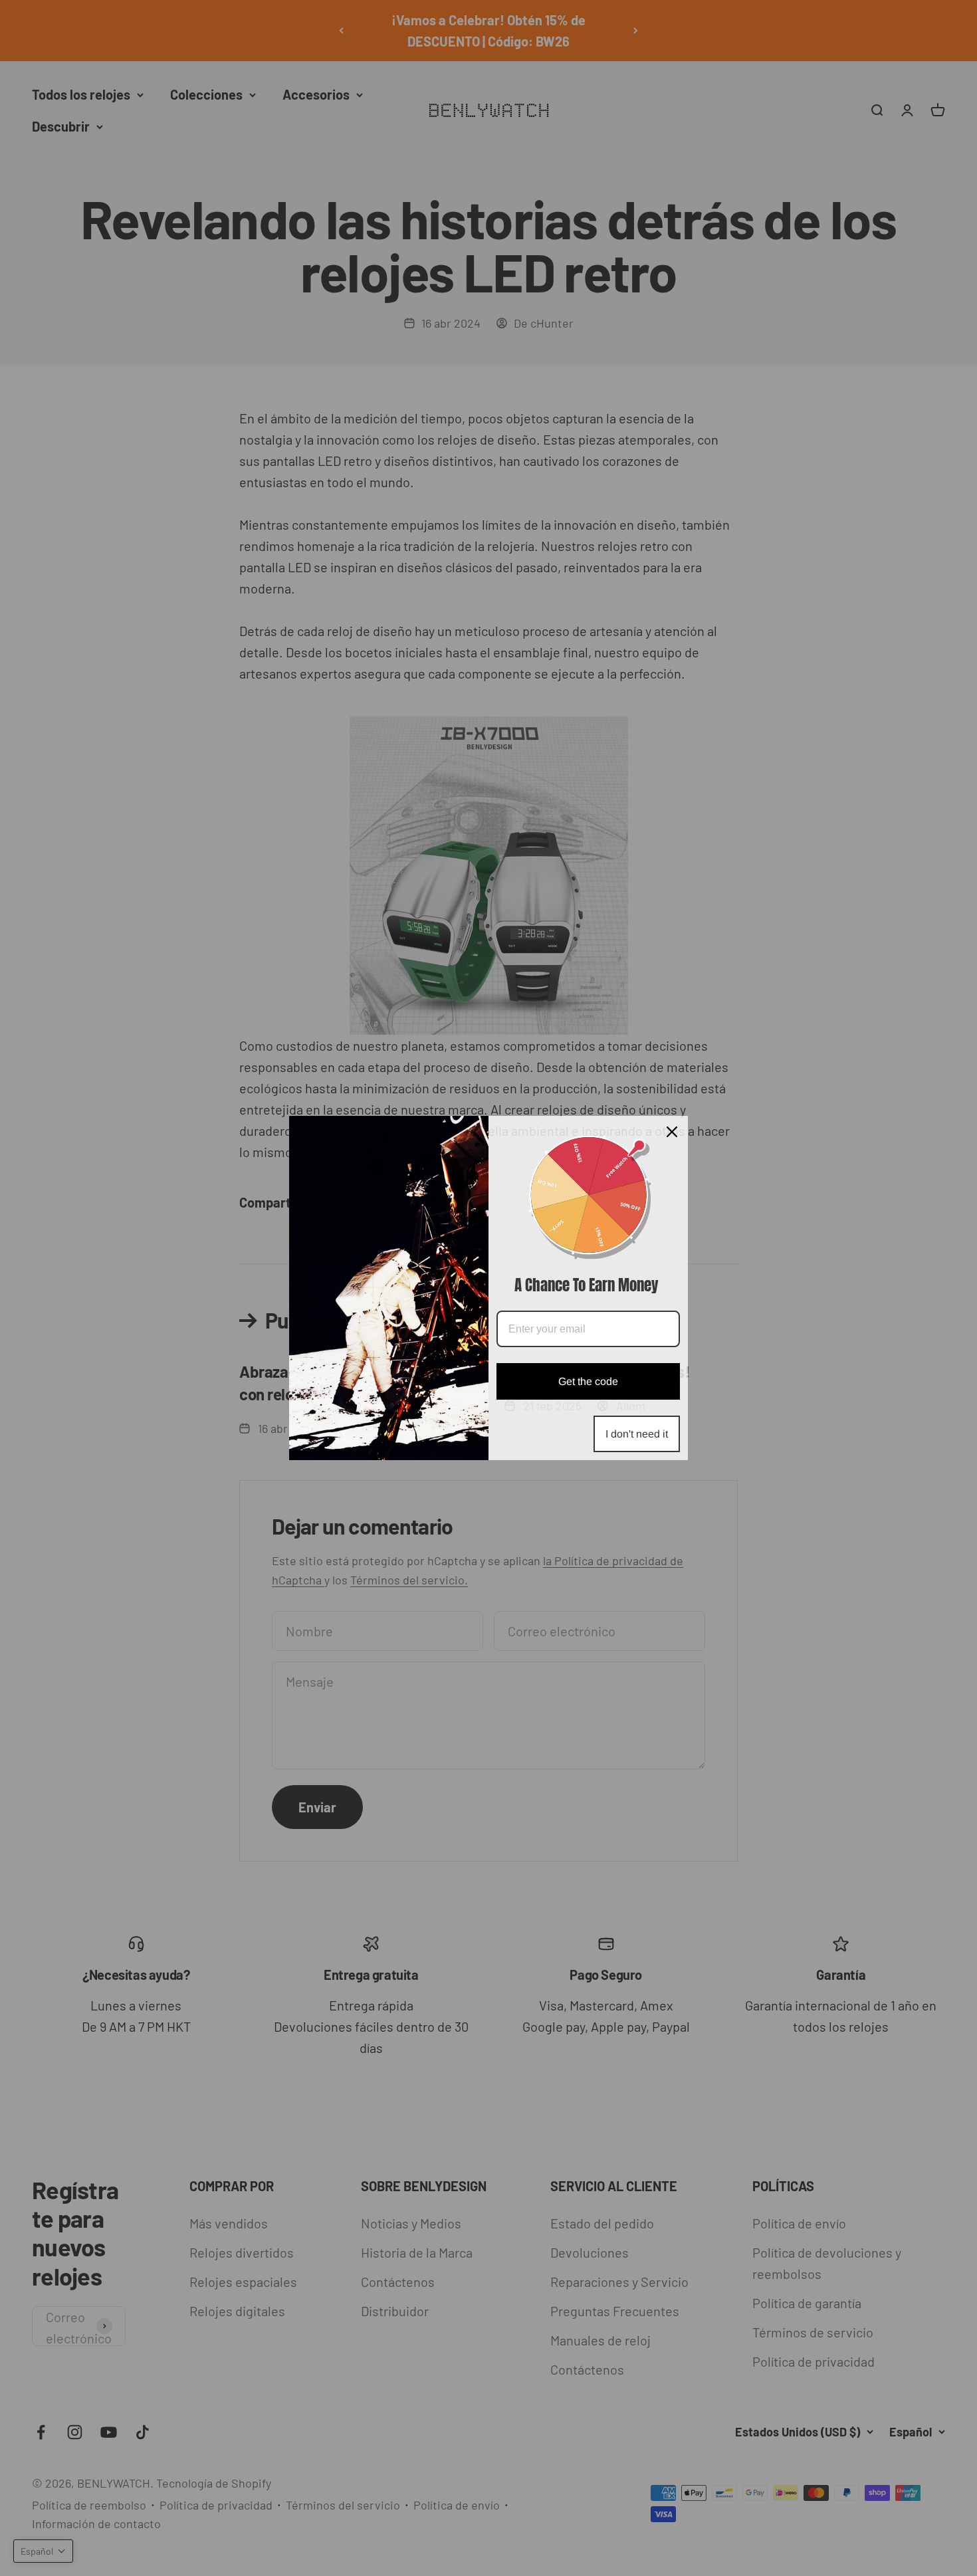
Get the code (588, 1381)
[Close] (672, 1132)
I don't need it (637, 1434)
